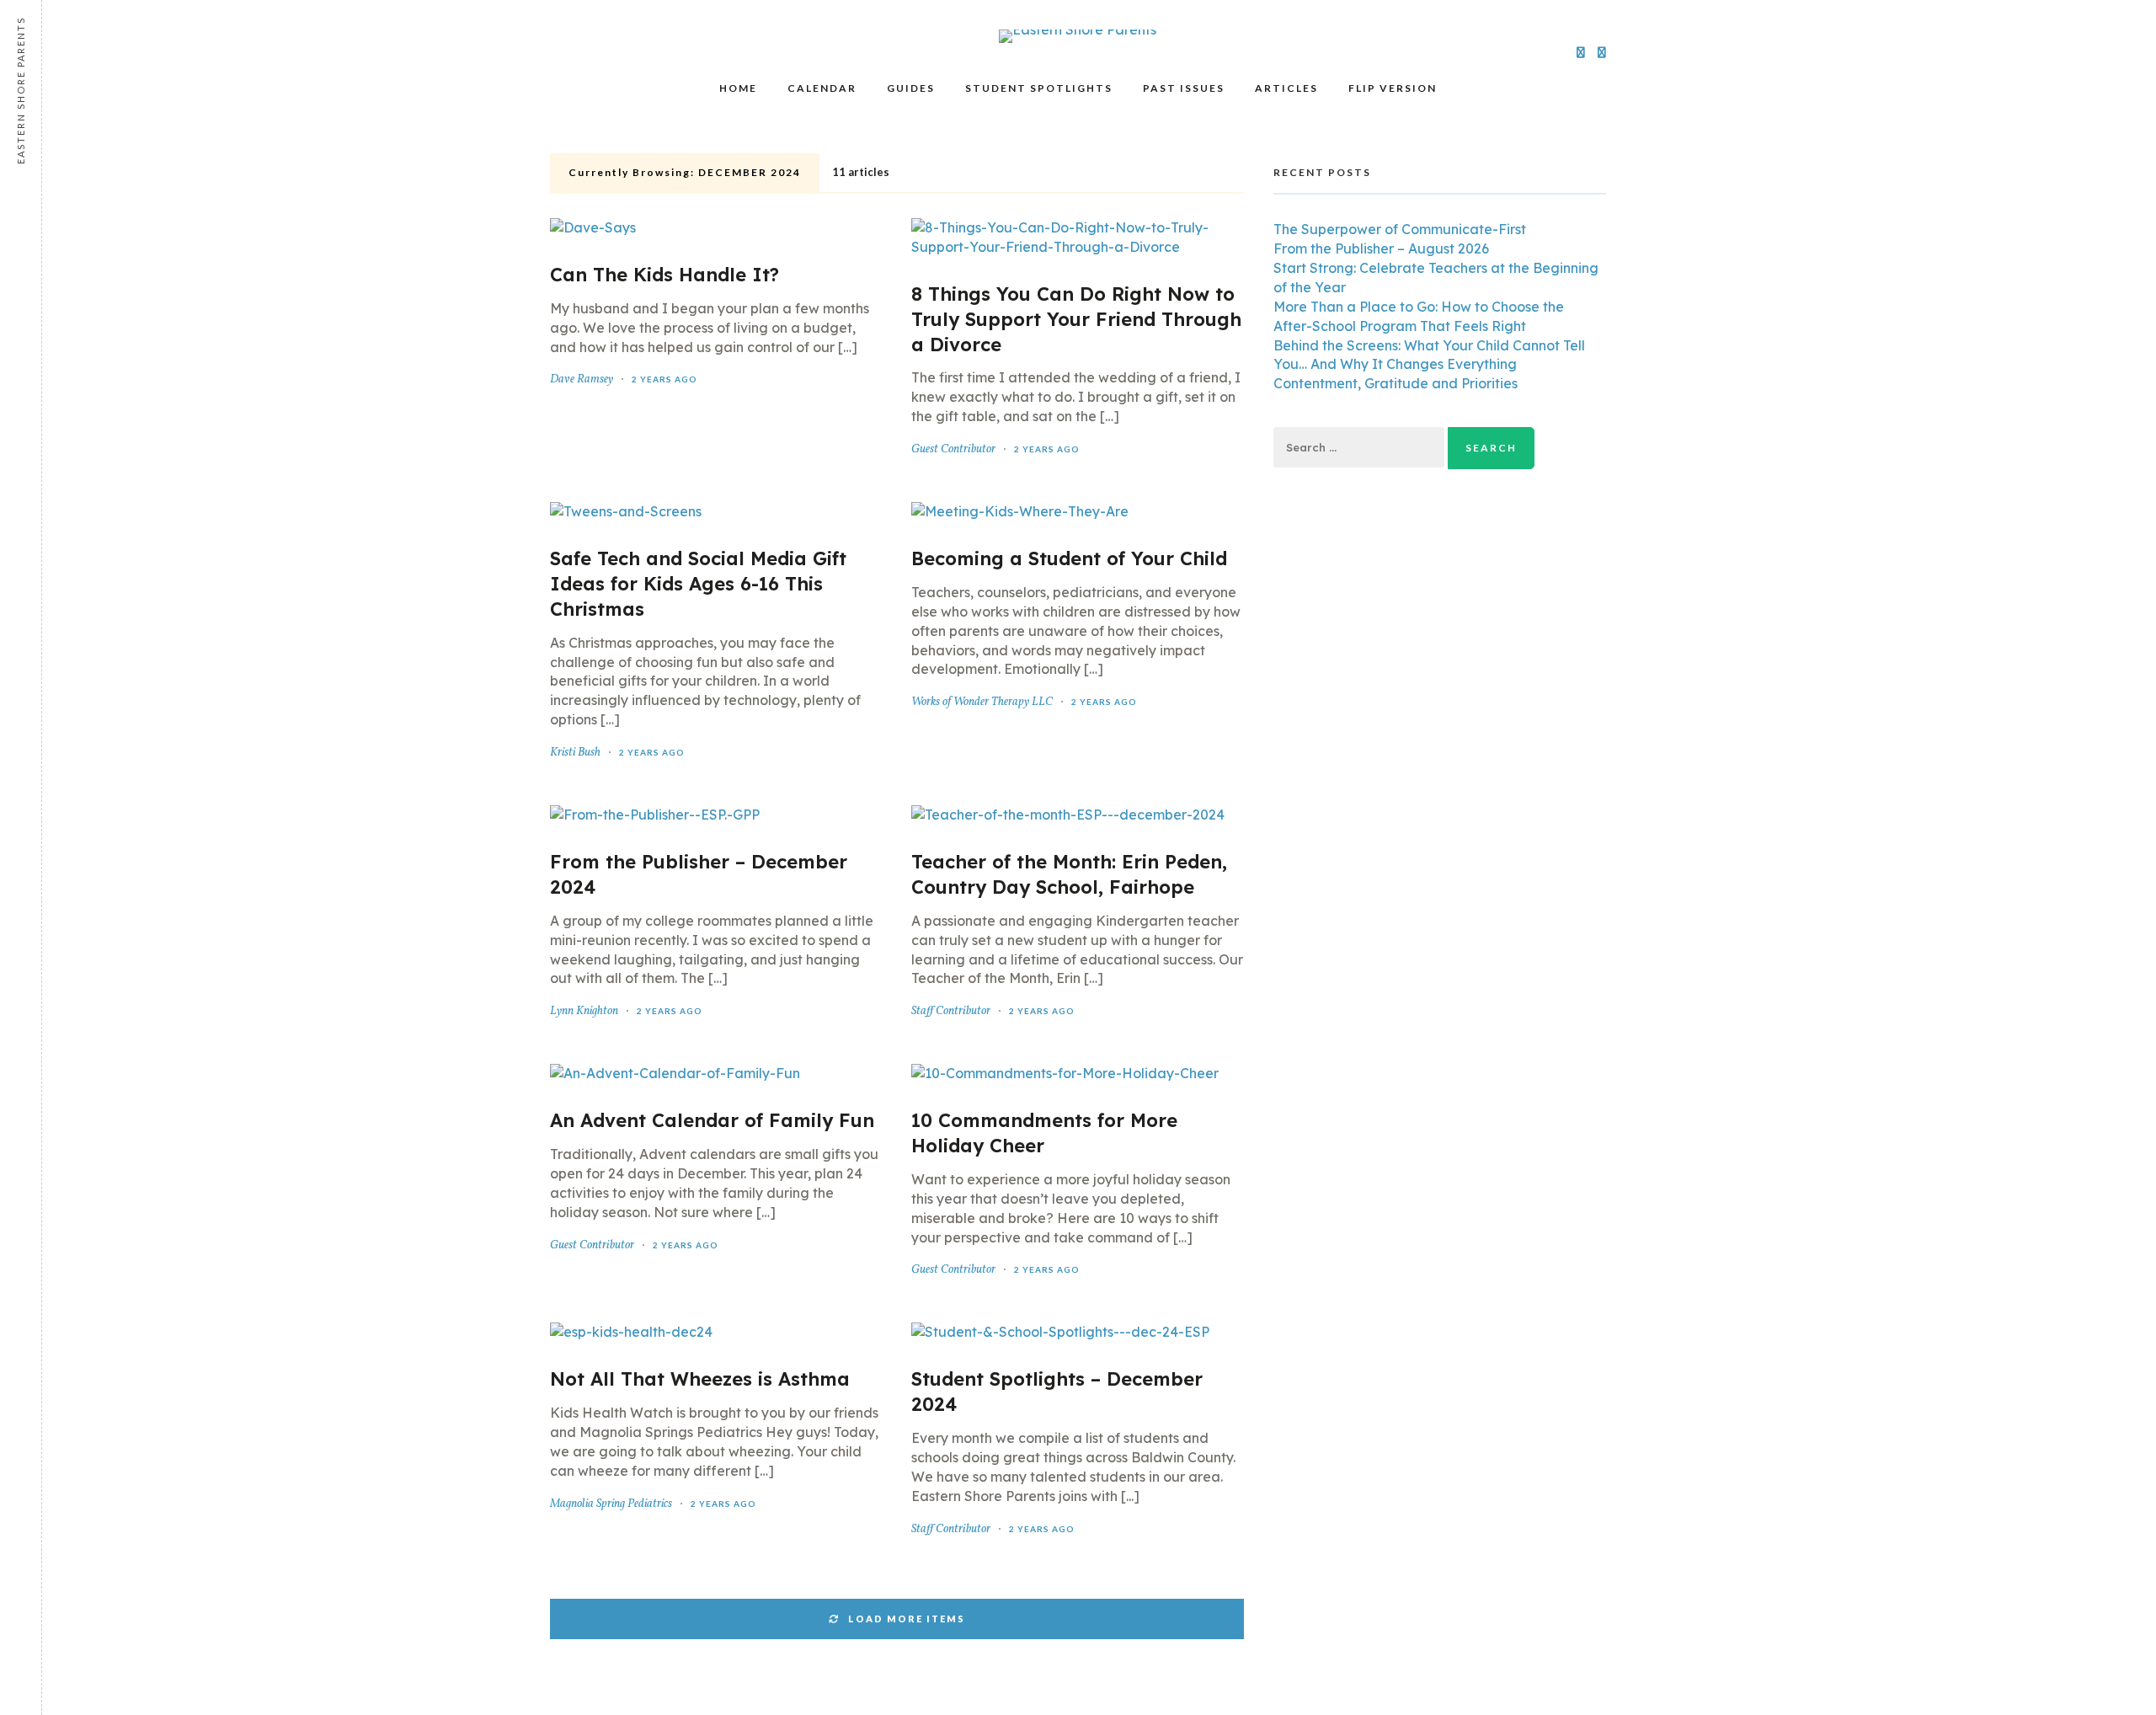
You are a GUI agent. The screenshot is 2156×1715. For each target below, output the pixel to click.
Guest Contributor (953, 449)
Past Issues (1184, 88)
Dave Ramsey (582, 379)
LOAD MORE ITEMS (907, 1619)
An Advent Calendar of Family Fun (712, 1120)
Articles (1286, 88)
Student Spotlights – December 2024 (1057, 1392)
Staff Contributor (951, 1011)
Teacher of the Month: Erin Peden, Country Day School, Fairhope (1069, 874)
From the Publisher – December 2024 (699, 874)
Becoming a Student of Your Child (1069, 558)
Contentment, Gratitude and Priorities (1396, 383)
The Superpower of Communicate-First (1400, 229)
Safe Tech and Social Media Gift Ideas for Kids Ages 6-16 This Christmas (698, 584)
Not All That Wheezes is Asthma (700, 1379)
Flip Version (1393, 88)
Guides (911, 88)
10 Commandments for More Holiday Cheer (1044, 1133)
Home (738, 88)
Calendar (822, 88)
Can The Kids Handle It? (664, 275)
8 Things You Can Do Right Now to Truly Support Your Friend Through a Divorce (1076, 319)
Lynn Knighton (584, 1011)
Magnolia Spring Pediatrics (611, 1504)
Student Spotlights (1039, 88)
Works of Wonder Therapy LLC (982, 702)
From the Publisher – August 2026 (1381, 248)
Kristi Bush (575, 753)
